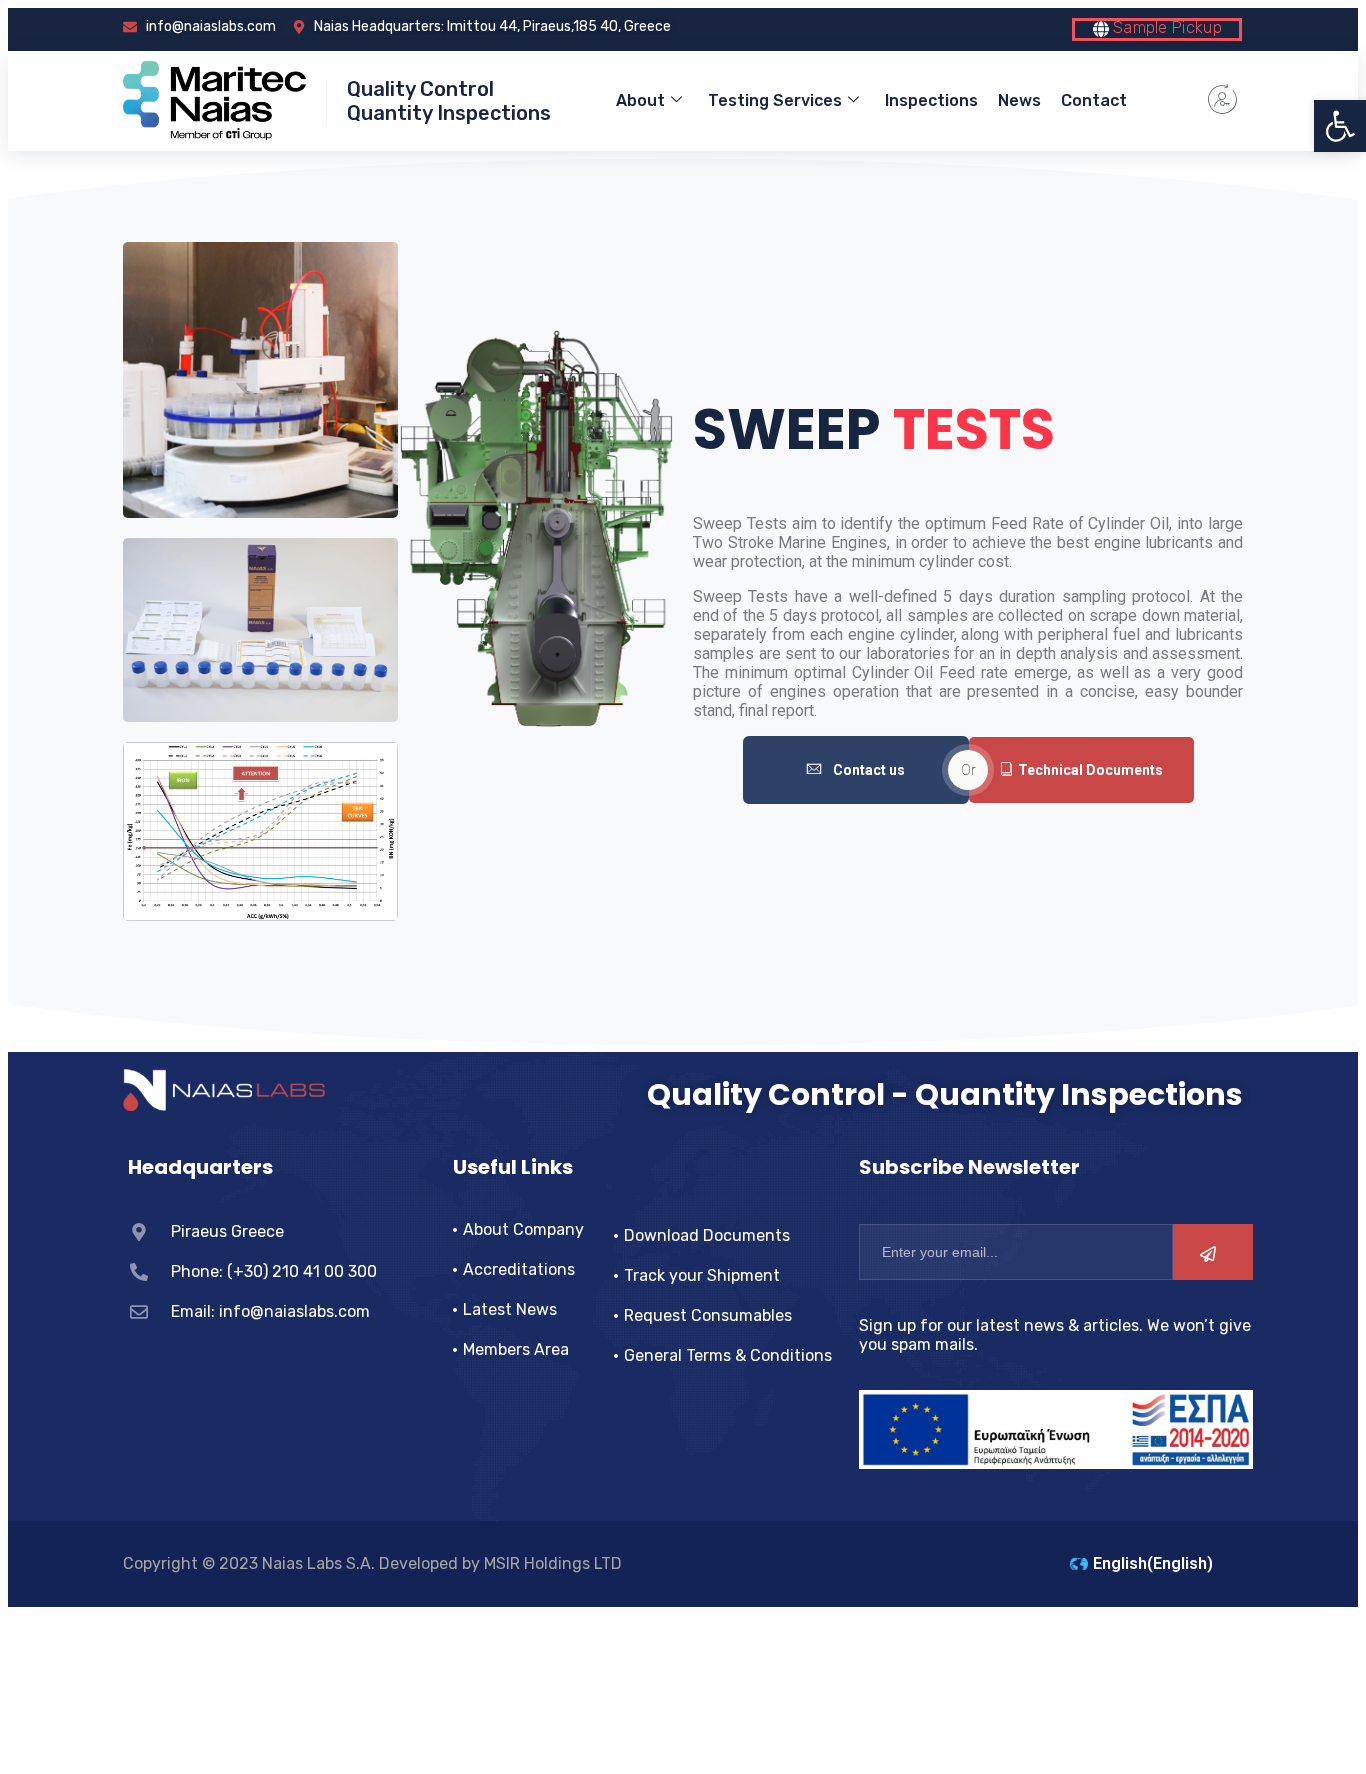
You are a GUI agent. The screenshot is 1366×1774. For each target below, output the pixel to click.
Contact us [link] (869, 770)
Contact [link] (1094, 100)
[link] (1340, 126)
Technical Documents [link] (1090, 770)
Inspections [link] (931, 100)
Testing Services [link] (775, 100)
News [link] (1019, 100)
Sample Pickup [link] (1165, 27)
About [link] (640, 100)
